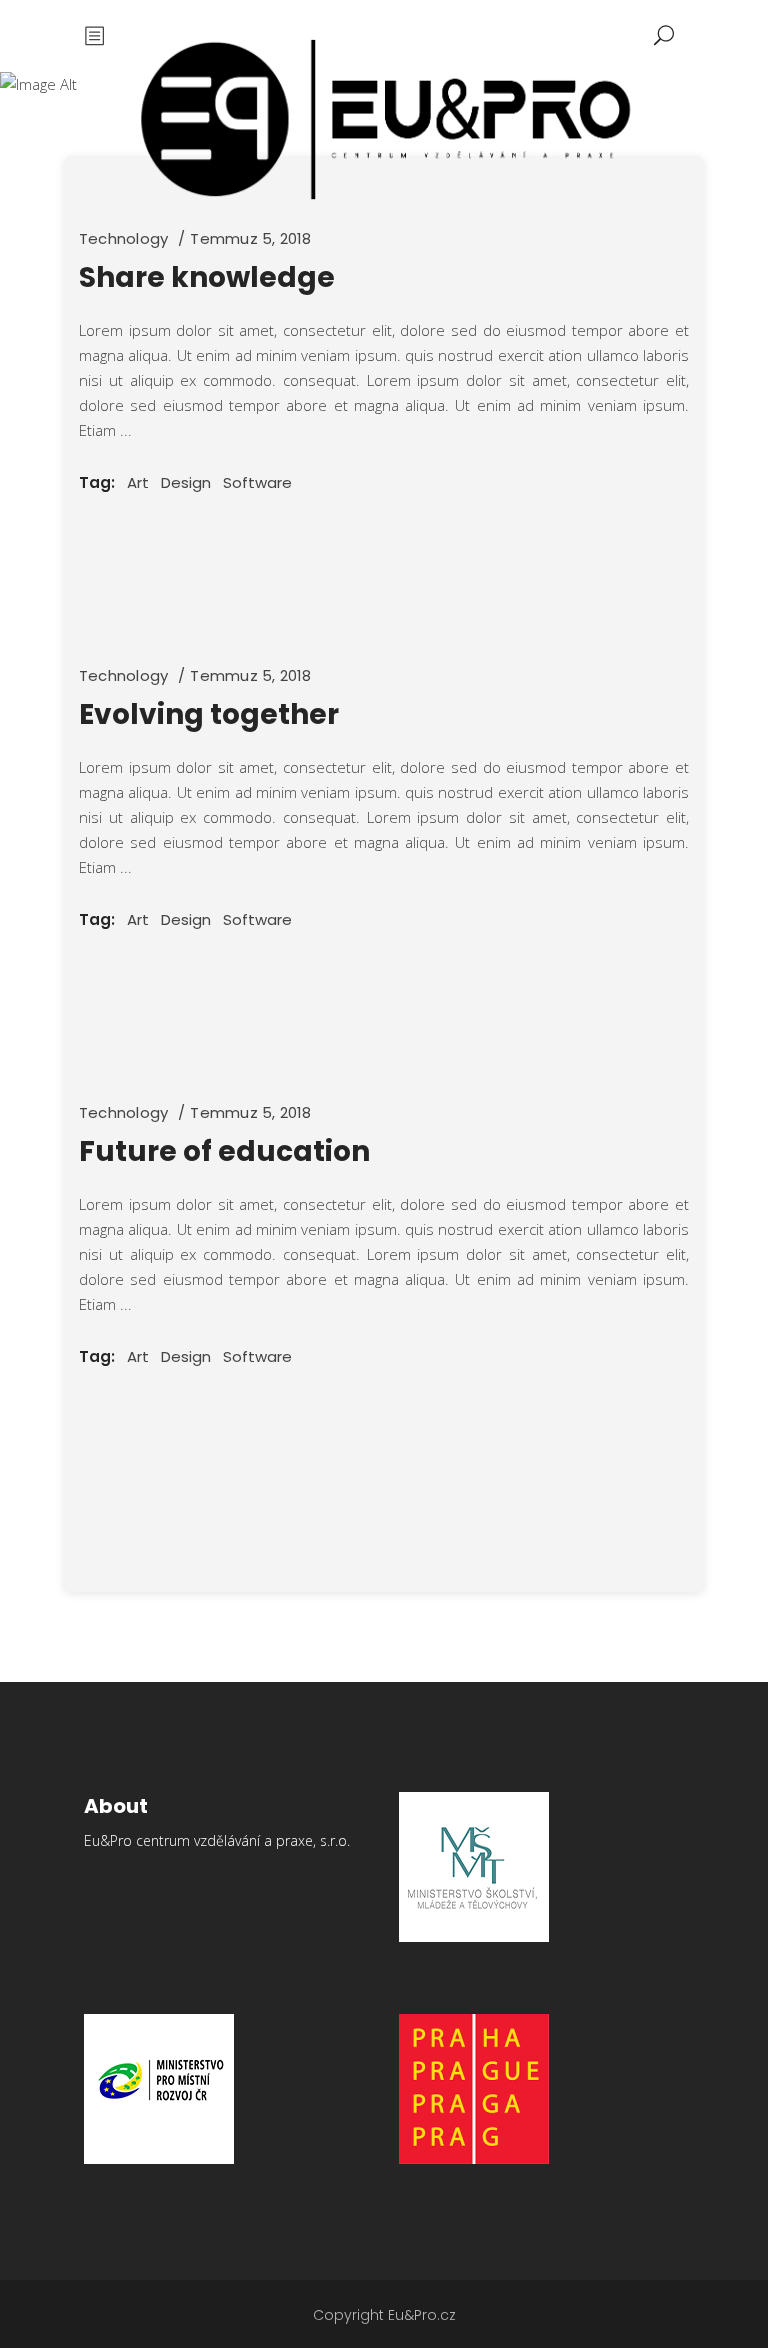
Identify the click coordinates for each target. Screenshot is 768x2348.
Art (138, 482)
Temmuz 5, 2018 (250, 238)
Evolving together (209, 714)
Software (257, 482)
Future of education (224, 1151)
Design (186, 482)
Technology (123, 238)
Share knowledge (207, 277)
